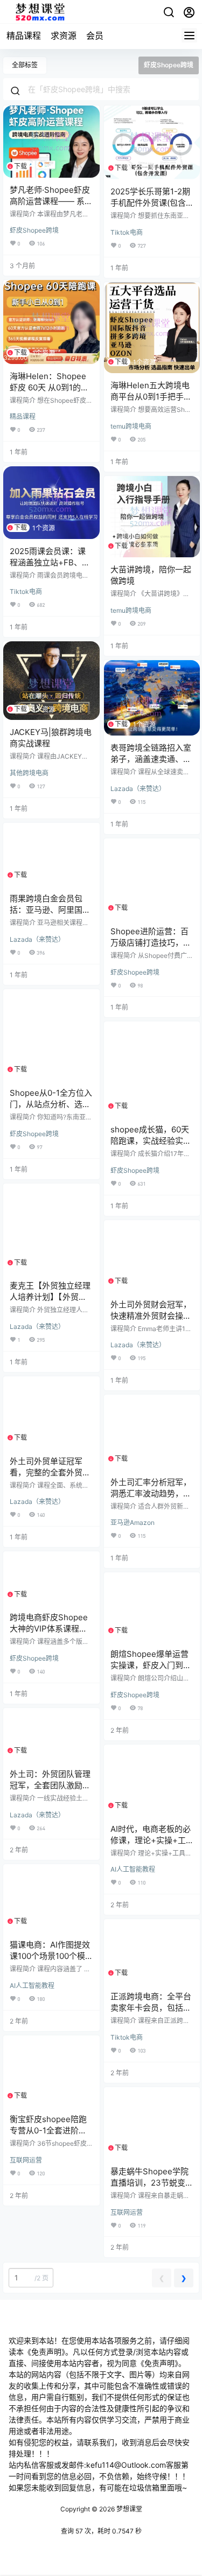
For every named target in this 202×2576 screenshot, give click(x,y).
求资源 (64, 36)
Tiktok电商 (127, 232)
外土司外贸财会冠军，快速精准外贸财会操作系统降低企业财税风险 (151, 1316)
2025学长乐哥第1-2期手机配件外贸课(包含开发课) (150, 203)
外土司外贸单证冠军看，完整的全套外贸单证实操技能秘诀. (50, 1472)
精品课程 (24, 36)
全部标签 (25, 65)
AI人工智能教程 (133, 1869)
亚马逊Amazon (133, 1522)
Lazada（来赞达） (138, 789)
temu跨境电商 (131, 426)
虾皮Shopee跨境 (34, 230)
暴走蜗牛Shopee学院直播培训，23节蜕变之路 (152, 2183)
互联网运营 (26, 2160)
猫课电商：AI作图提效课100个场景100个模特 (50, 1956)
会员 (95, 36)
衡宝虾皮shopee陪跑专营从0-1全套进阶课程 (48, 2130)
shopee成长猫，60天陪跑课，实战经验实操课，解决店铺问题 (151, 1141)
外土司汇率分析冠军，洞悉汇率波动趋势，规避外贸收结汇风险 (151, 1493)
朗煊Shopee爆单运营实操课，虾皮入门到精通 (151, 1665)
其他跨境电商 (29, 773)
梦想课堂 (128, 2509)
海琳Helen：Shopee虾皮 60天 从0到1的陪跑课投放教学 (49, 387)
